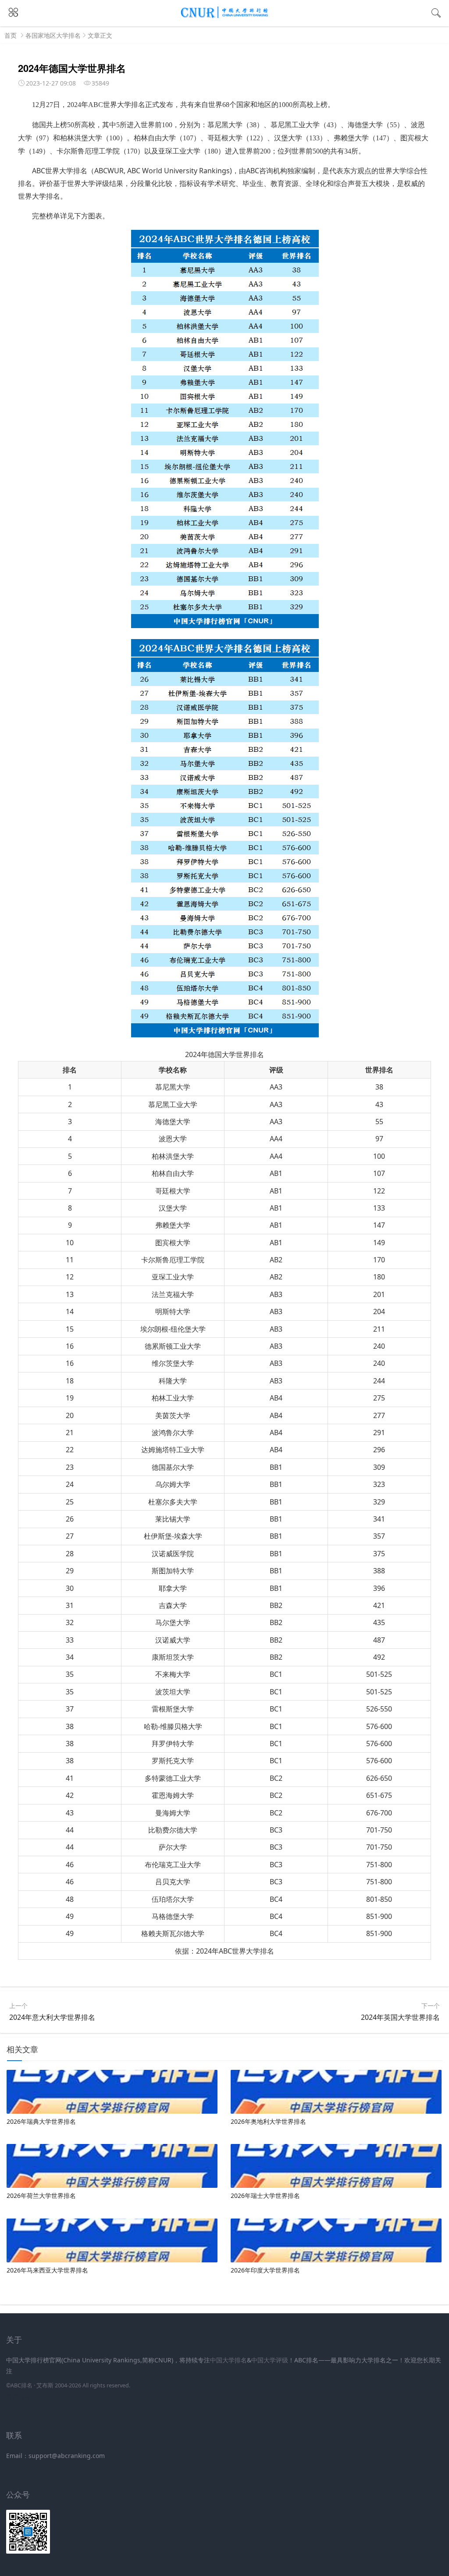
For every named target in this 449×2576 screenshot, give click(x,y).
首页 (11, 35)
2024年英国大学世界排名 (400, 2017)
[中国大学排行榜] (224, 16)
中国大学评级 (270, 2360)
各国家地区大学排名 (53, 35)
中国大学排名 (228, 2360)
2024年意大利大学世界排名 (52, 2017)
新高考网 (18, 2396)
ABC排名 (21, 2385)
